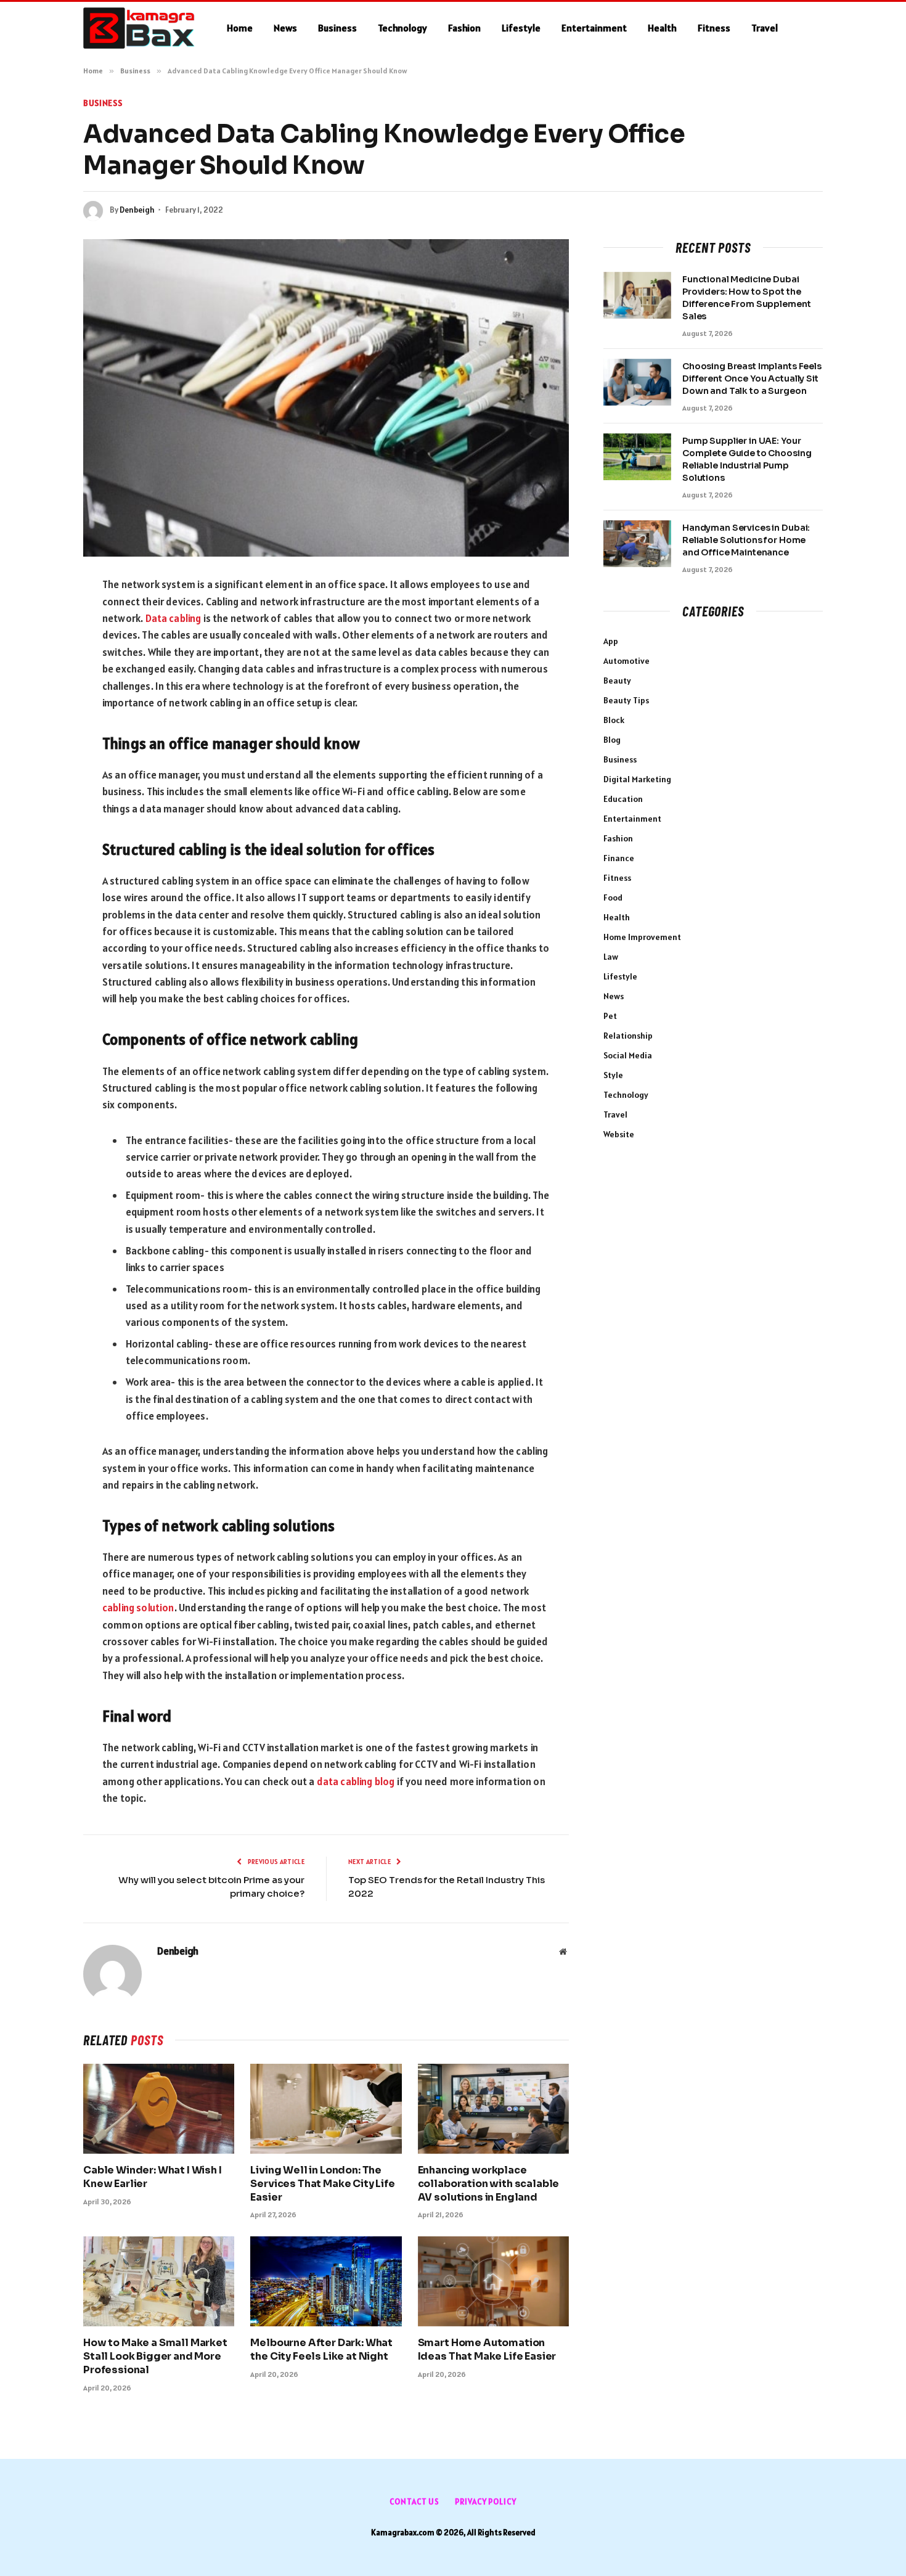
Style (613, 1075)
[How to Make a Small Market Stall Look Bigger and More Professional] (159, 2281)
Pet (610, 1016)
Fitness (714, 28)
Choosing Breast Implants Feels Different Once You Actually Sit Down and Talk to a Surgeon (752, 378)
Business (337, 28)
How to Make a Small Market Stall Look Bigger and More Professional (155, 2356)
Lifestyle (521, 28)
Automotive (626, 661)
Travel (765, 28)
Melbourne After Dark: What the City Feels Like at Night (321, 2349)
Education (623, 799)
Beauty (617, 681)
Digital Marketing (637, 779)
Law (611, 957)
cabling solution (138, 1608)
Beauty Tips (626, 700)
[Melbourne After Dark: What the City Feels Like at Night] (326, 2281)
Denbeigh (137, 210)
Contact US (414, 2502)
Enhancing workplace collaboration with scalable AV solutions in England (489, 2184)
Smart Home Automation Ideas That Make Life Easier (487, 2349)
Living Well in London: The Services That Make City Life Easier (323, 2184)
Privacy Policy (486, 2502)
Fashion (464, 28)
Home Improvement (642, 937)
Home (240, 28)
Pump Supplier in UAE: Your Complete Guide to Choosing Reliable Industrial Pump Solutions (747, 459)
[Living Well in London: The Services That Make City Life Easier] (326, 2109)
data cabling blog (356, 1781)
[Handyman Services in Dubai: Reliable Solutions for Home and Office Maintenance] (637, 544)
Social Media (628, 1055)
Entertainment (594, 28)
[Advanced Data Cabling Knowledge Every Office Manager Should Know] (326, 398)
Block (614, 720)
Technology (402, 28)
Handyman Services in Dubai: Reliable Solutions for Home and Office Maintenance (746, 540)
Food (613, 898)
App (611, 641)
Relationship (628, 1036)
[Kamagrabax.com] (139, 28)
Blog (612, 740)
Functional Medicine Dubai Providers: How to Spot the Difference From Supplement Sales (746, 298)
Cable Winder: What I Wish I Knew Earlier (153, 2177)
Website (619, 1134)
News (285, 28)
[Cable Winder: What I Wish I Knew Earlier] (159, 2109)
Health (662, 28)
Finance (619, 858)
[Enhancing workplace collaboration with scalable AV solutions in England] (493, 2109)
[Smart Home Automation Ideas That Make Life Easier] (493, 2281)
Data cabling (173, 618)
